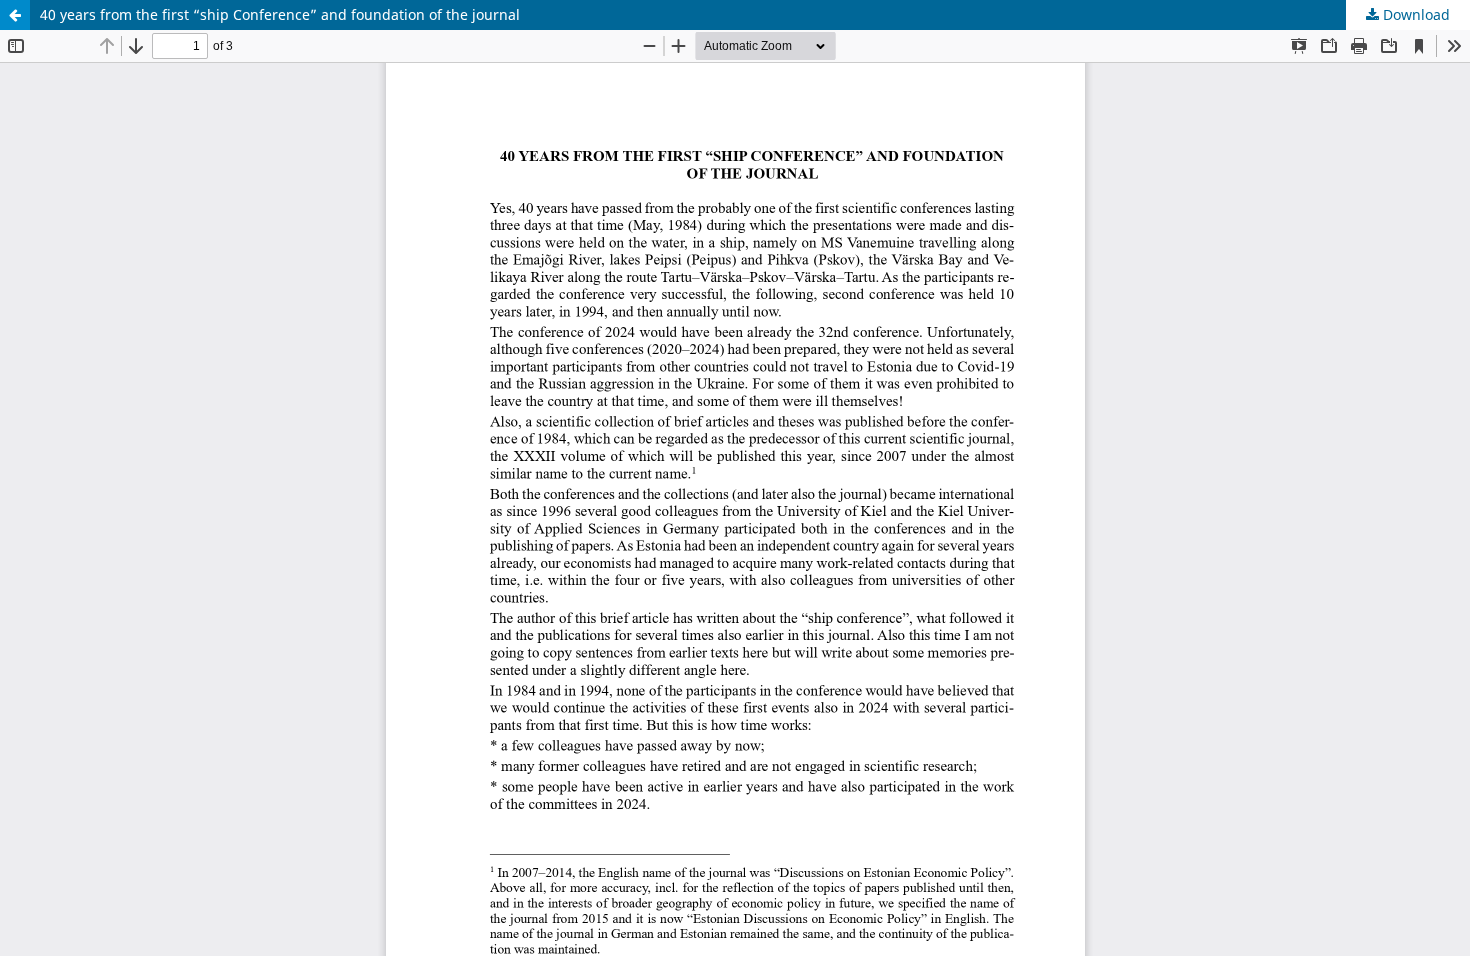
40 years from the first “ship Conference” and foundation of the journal (280, 14)
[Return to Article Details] (15, 15)
